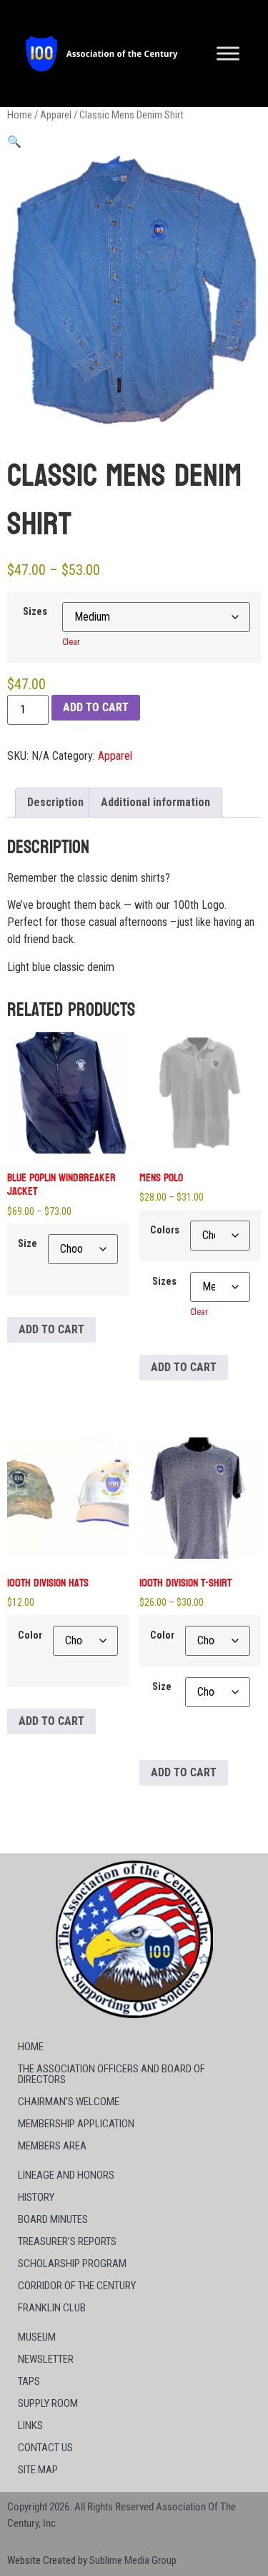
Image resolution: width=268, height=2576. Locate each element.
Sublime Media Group (133, 2560)
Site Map (38, 2470)
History (36, 2197)
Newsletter (46, 2359)
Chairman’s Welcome (69, 2102)
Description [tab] (55, 802)
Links (30, 2425)
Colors (165, 1231)
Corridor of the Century (77, 2286)
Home (20, 115)
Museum (37, 2337)
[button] (14, 142)
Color (30, 1636)
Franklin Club (52, 2308)
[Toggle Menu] (228, 53)
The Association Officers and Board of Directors (111, 2074)
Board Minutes (53, 2219)
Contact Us (45, 2448)
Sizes (35, 612)
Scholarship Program (72, 2264)
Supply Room (48, 2403)
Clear (71, 642)
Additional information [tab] (155, 802)
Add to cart (96, 707)
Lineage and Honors (66, 2175)
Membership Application (76, 2124)
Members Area (52, 2146)
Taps (29, 2381)
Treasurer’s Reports (67, 2241)
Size (28, 1244)
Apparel (56, 115)
